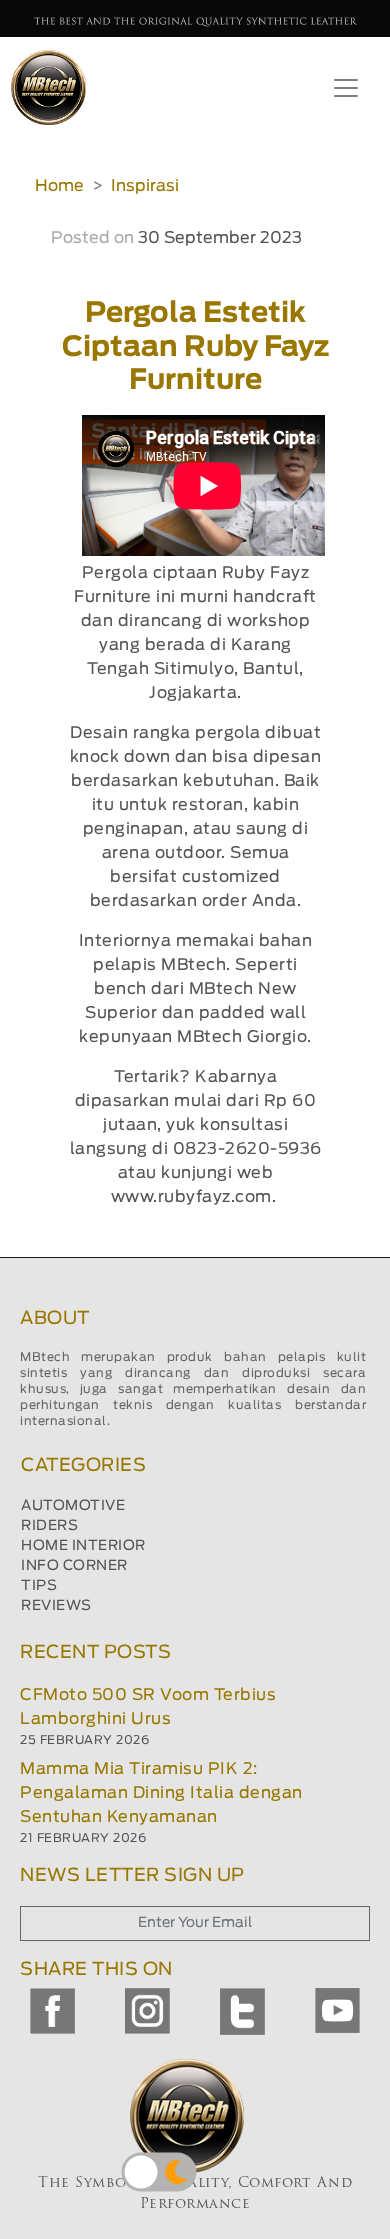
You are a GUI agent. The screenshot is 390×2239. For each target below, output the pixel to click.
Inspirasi (145, 186)
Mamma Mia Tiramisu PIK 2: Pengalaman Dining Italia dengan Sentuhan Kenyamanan (161, 1793)
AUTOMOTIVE (73, 1506)
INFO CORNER (74, 1566)
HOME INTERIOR (83, 1546)
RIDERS (49, 1526)
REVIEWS (56, 1606)
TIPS (39, 1586)
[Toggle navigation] (346, 88)
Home (59, 186)
